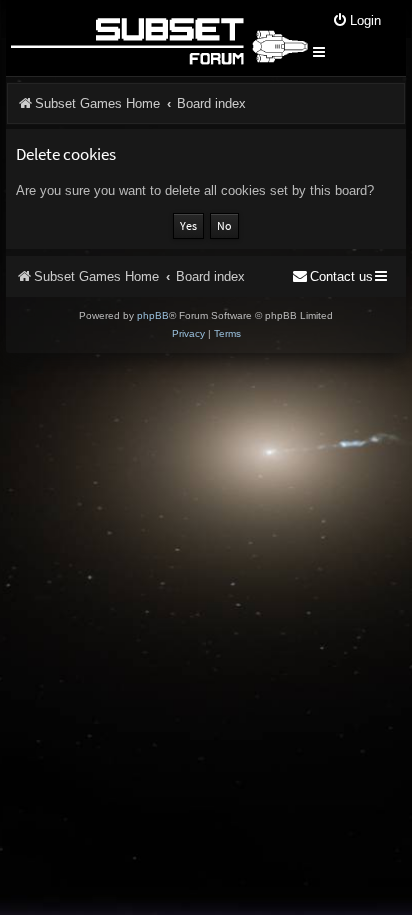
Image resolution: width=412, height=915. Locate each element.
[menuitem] (356, 21)
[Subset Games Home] (158, 38)
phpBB (153, 315)
